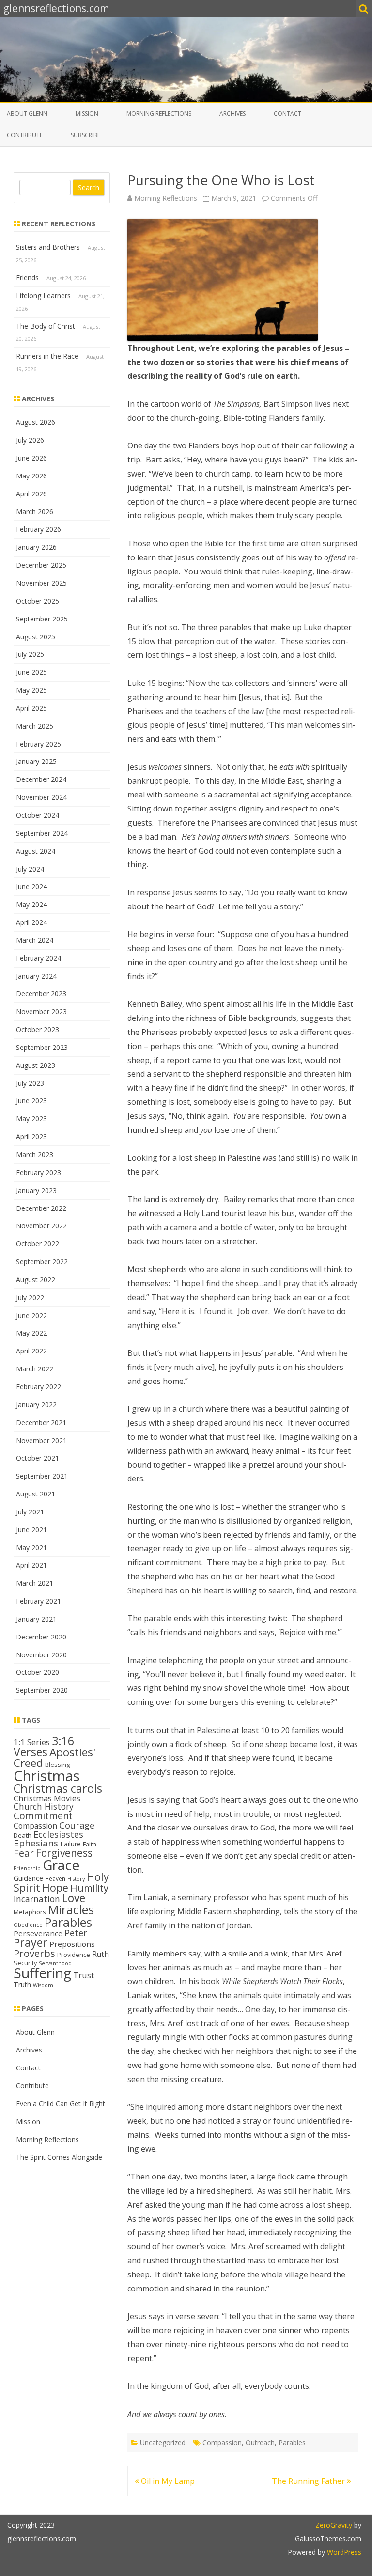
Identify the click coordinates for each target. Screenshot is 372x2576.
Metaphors (30, 1912)
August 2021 (36, 1494)
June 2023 (31, 1101)
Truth (22, 1984)
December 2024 (41, 779)
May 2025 (31, 690)
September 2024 (42, 833)
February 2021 (39, 1601)
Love (74, 1898)
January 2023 (36, 1190)
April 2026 (31, 494)
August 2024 (36, 851)
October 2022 (38, 1244)
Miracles (71, 1909)
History (76, 1879)
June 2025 (31, 672)
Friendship (27, 1868)
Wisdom (43, 1985)
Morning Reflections (159, 114)
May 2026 (31, 476)
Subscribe (85, 135)
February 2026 (39, 529)
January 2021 (36, 1619)
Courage (77, 1825)
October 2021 (38, 1458)
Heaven (55, 1878)
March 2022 (35, 1369)
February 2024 (39, 958)
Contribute (25, 135)
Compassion (222, 2442)
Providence (74, 1955)
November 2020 (41, 1655)
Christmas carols (58, 1788)
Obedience (28, 1925)
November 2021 (41, 1440)
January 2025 (36, 761)
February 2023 (39, 1172)
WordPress (343, 2552)
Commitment (43, 1816)
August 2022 (36, 1280)
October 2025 (38, 601)
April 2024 (31, 922)
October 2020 (38, 1672)
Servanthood (55, 1963)
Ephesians (36, 1843)
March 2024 (35, 940)
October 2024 (38, 815)
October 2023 (38, 1029)
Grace (61, 1865)
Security (25, 1963)
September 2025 (42, 619)
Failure (70, 1844)
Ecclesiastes (58, 1834)
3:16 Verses (44, 1746)
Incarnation (37, 1899)
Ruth (101, 1954)
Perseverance (38, 1933)
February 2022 (39, 1387)
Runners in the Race (47, 356)
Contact (287, 114)
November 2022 (41, 1226)
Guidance (28, 1878)
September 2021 (42, 1476)
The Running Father (309, 2481)
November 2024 (41, 797)
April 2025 (31, 708)
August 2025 (36, 637)
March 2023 (35, 1154)
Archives (232, 114)
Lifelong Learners (43, 295)
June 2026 (31, 458)
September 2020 (42, 1690)
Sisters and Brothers (48, 247)
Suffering (42, 1973)
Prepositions (72, 1944)
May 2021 (31, 1548)
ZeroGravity (334, 2525)
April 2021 (31, 1565)
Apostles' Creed (54, 1758)
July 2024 (30, 869)
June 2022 (31, 1315)
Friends (27, 278)
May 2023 (31, 1119)
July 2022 (30, 1297)
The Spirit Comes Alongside (59, 2157)
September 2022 (42, 1262)
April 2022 (31, 1351)
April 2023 (31, 1137)
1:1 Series (32, 1742)
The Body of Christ (46, 326)
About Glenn (27, 114)
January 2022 (36, 1405)
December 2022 (41, 1208)
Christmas (47, 1776)
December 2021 (41, 1423)
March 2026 (35, 512)
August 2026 (36, 422)
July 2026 (30, 440)
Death (23, 1835)
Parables (292, 2442)
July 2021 (30, 1512)
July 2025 (30, 654)
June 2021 (31, 1530)
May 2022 (31, 1333)
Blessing (57, 1765)
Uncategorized (163, 2442)
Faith (90, 1844)
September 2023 (42, 1047)
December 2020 (41, 1637)
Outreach (260, 2442)
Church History (44, 1806)
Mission (87, 114)
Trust (84, 1975)
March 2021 (35, 1583)
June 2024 (31, 886)
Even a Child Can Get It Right (61, 2104)
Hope (55, 1887)
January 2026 (36, 547)
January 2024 (36, 976)
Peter (76, 1933)
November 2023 (41, 1011)
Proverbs (34, 1953)
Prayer (31, 1942)
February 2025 (39, 744)
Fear (24, 1853)
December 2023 (41, 994)
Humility (89, 1888)
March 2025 (35, 726)
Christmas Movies (47, 1798)
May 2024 (31, 904)
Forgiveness (64, 1853)
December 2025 (41, 565)
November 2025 (41, 583)
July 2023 (30, 1083)
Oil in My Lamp (167, 2481)
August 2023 (36, 1065)
